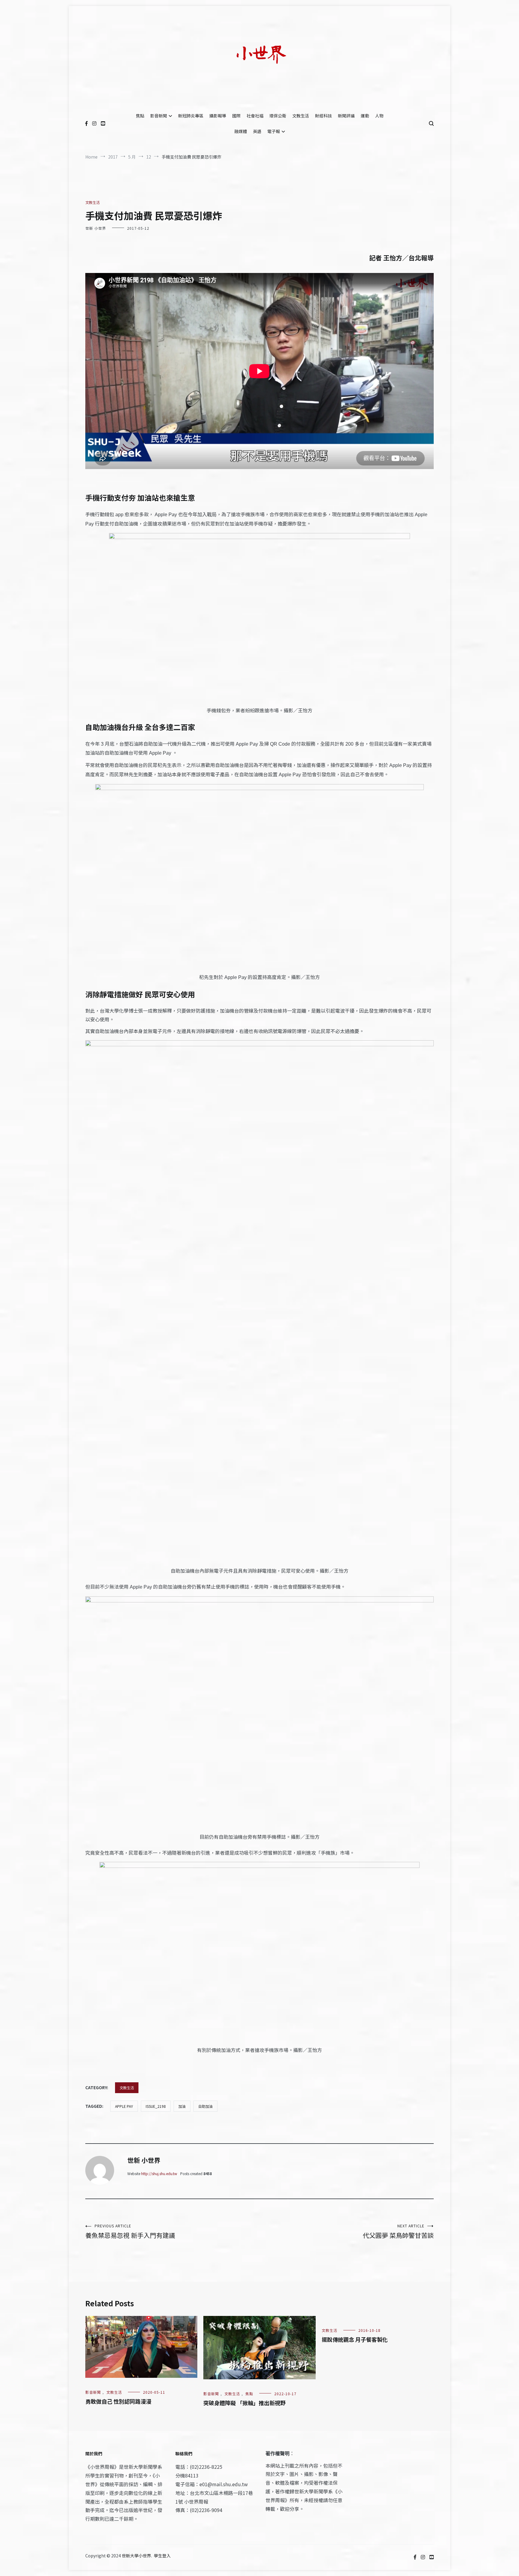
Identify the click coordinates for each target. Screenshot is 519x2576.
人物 (379, 116)
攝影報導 (218, 116)
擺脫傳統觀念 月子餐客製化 (355, 2339)
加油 (182, 2106)
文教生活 (301, 116)
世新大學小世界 (136, 2556)
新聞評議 (346, 116)
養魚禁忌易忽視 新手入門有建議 (130, 2231)
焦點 (140, 116)
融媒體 (241, 131)
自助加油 (205, 2106)
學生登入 (162, 2556)
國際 (236, 116)
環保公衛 (278, 116)
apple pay (124, 2106)
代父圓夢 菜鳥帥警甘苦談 (398, 2231)
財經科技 (323, 116)
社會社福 (255, 116)
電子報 (274, 131)
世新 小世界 (96, 228)
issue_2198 (156, 2106)
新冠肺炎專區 (191, 116)
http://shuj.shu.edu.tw (159, 2173)
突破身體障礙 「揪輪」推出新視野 (244, 2403)
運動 (365, 116)
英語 (257, 131)
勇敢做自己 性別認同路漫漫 (118, 2401)
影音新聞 (159, 116)
